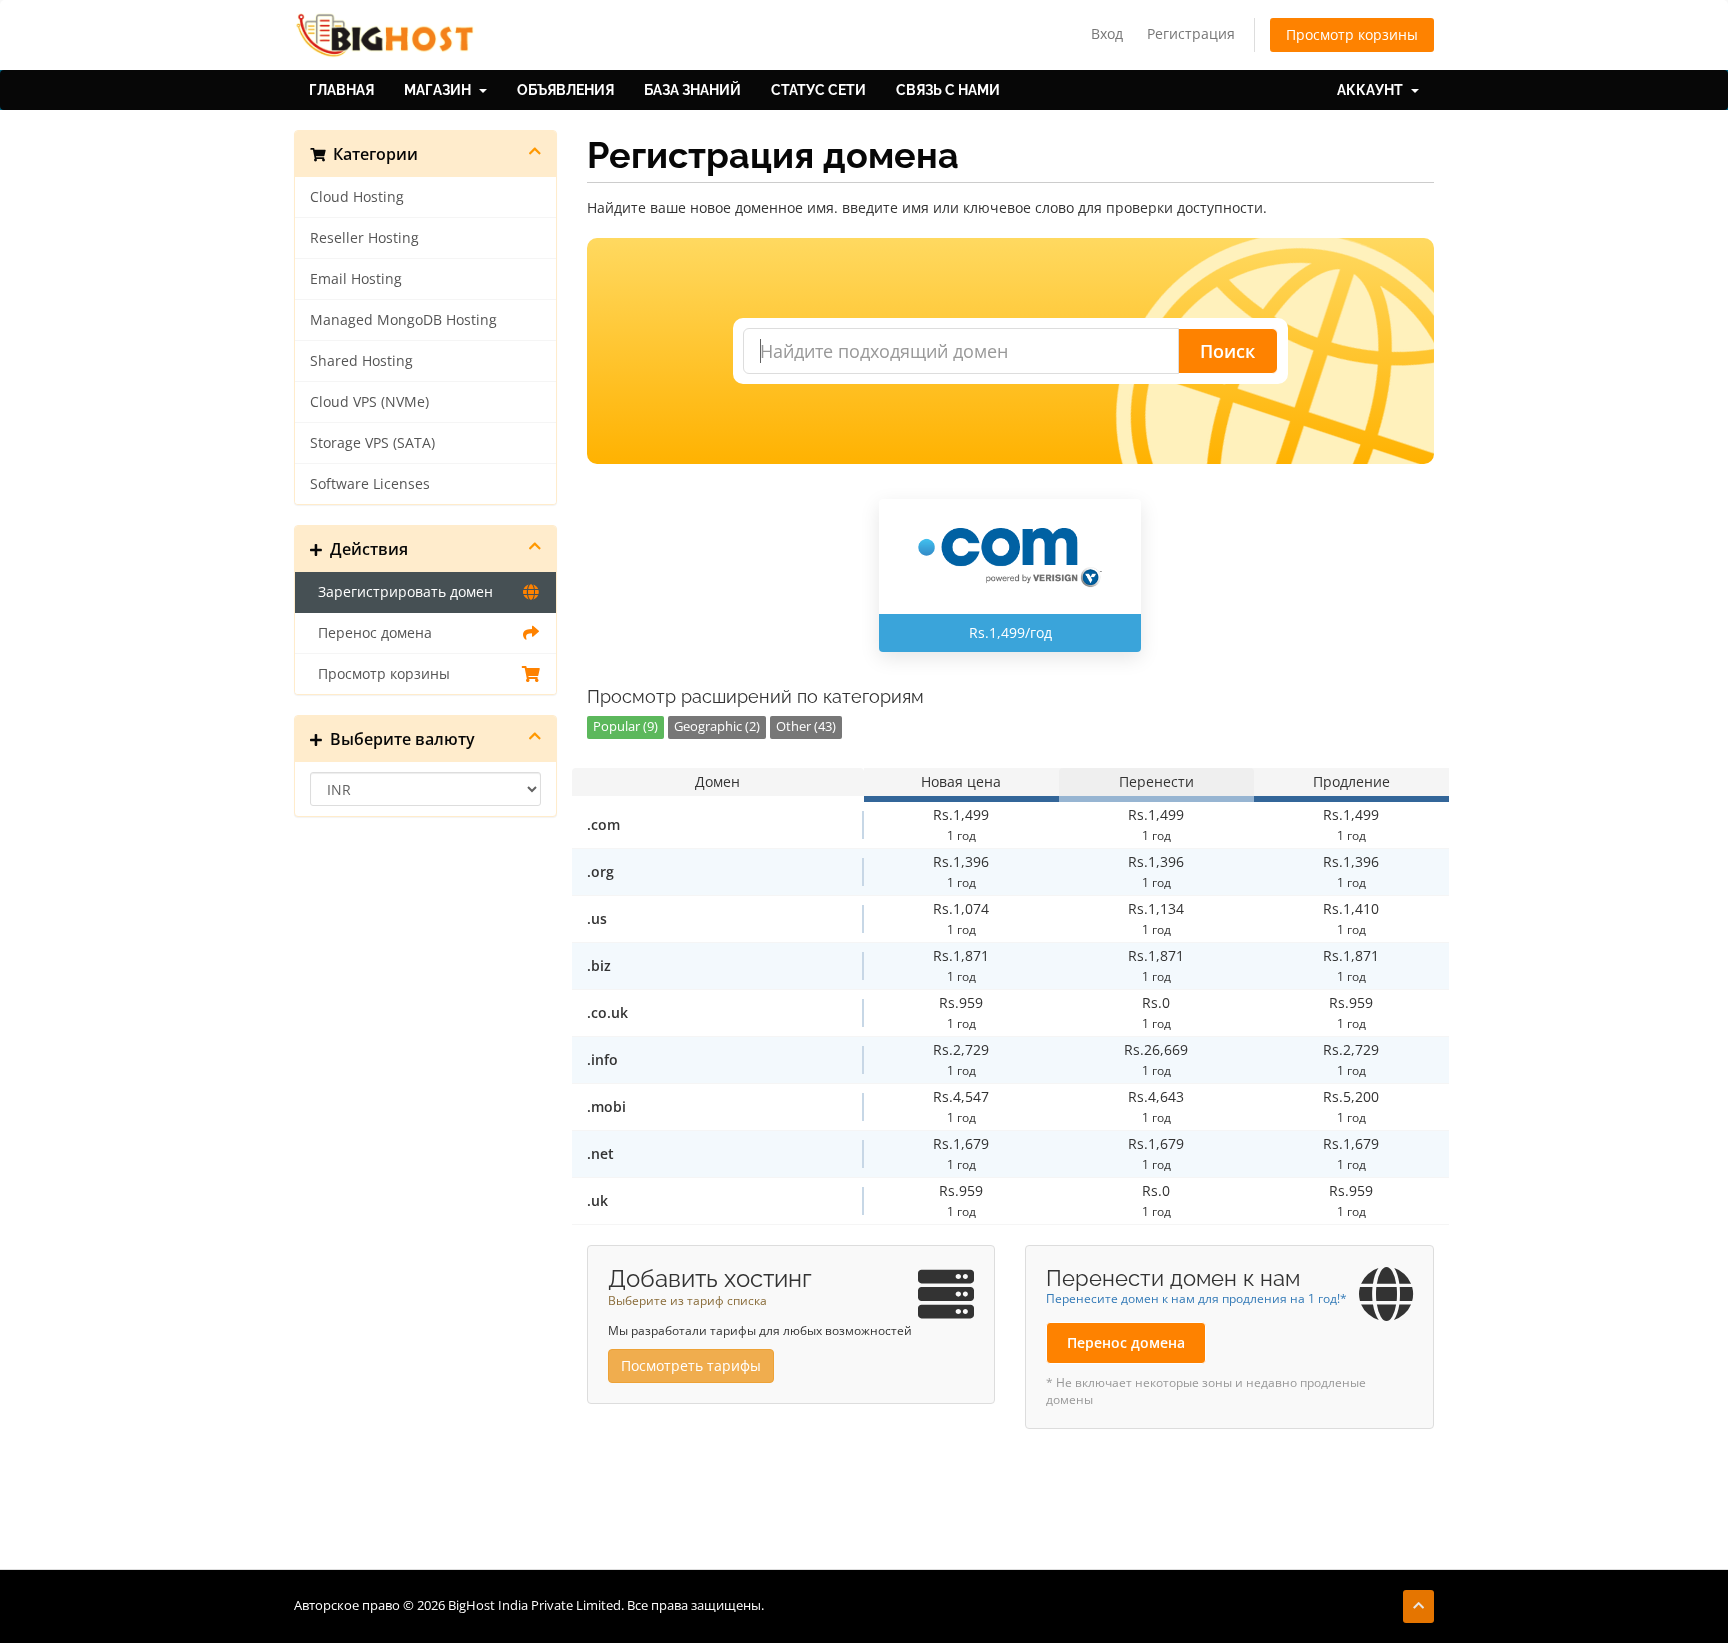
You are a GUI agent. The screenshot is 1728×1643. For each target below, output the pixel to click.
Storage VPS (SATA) (372, 443)
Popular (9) (625, 726)
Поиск (1227, 351)
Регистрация (1191, 33)
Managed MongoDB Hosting (403, 320)
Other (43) (806, 726)
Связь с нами (948, 90)
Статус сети (818, 90)
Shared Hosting (361, 361)
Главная (341, 90)
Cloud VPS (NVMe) (369, 402)
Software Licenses (370, 484)
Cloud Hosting (357, 197)
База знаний (692, 90)
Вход (1107, 33)
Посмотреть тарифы (691, 1365)
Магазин (440, 90)
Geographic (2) (717, 726)
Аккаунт (1373, 90)
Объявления (565, 90)
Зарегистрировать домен (401, 592)
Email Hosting (356, 279)
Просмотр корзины (1352, 34)
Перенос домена (371, 633)
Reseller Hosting (364, 238)
